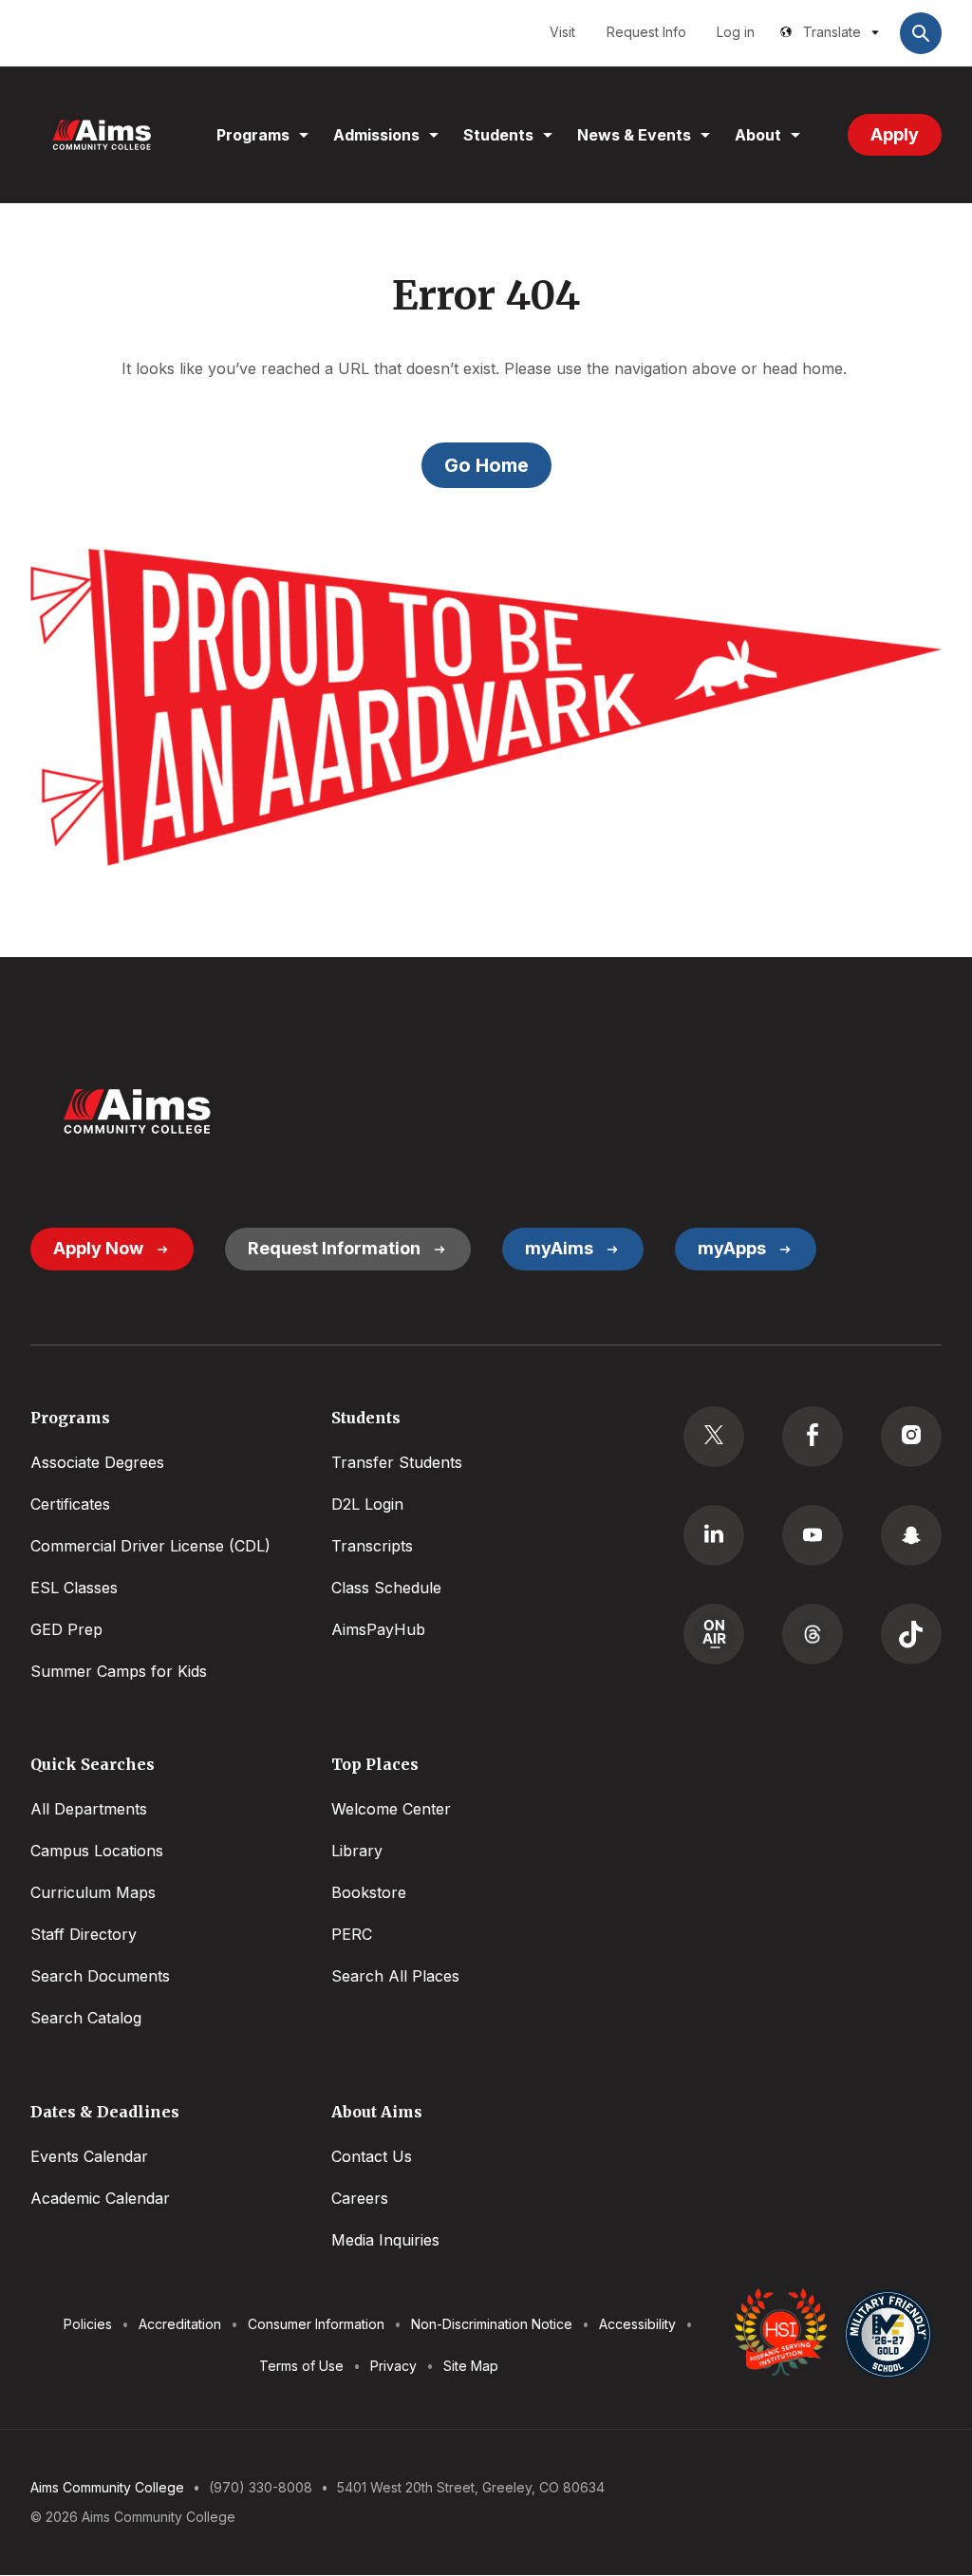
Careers (360, 2198)
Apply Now (98, 1248)
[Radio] (714, 1634)
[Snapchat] (911, 1535)
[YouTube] (813, 1535)
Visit (562, 32)
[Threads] (813, 1634)
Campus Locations (97, 1851)
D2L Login (367, 1504)
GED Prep (66, 1629)
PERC (352, 1934)
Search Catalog (86, 2018)
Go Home (486, 465)
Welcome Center (391, 1809)
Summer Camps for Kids (119, 1671)
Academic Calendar (100, 2198)
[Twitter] (714, 1437)
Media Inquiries (385, 2240)
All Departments (89, 1809)
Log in (736, 32)
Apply (895, 134)
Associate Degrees (97, 1462)
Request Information (334, 1248)
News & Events (634, 135)
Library (357, 1851)
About (758, 135)
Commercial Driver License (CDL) (150, 1546)
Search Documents (100, 1976)
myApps (732, 1248)
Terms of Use (301, 2366)
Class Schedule (386, 1588)
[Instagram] (911, 1437)
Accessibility (637, 2324)
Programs (253, 135)
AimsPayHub (378, 1629)
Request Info (646, 32)
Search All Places (395, 1976)
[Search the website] (921, 33)
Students (498, 135)
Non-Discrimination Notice (492, 2324)
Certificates (70, 1504)
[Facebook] (813, 1437)
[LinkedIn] (714, 1535)
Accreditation (180, 2324)
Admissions (376, 135)
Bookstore (369, 1892)
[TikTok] (911, 1634)
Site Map (471, 2366)
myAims (559, 1248)
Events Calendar (89, 2156)
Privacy (393, 2366)
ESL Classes (74, 1588)
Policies (88, 2324)
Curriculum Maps (93, 1892)
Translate (832, 32)
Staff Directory (84, 1934)
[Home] (102, 135)
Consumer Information (316, 2324)
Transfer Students (397, 1462)
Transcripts (372, 1546)
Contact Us (372, 2156)
